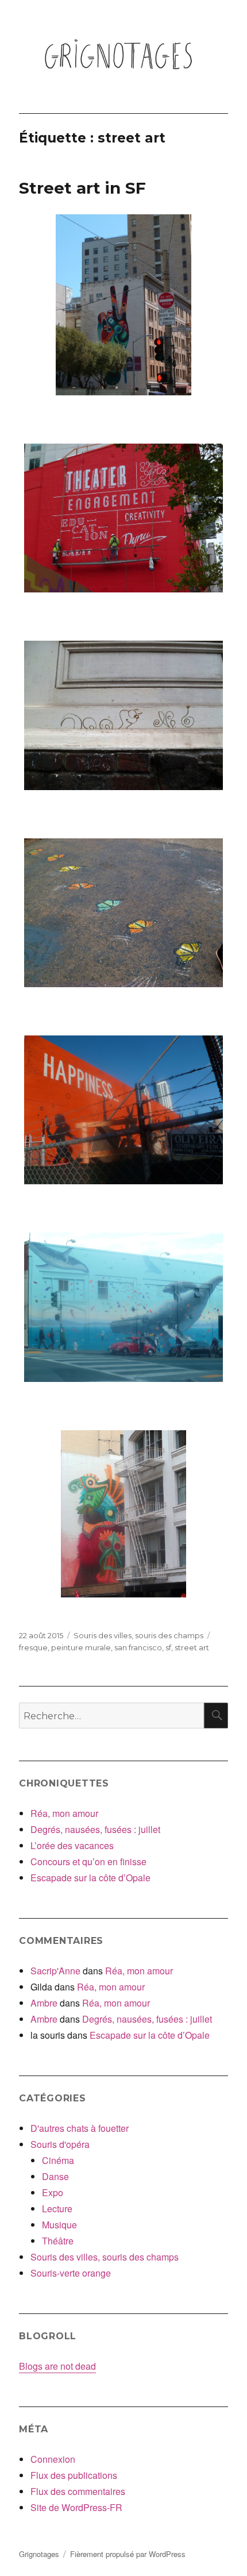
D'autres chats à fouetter (80, 2128)
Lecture (57, 2209)
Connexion (53, 2459)
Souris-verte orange (71, 2273)
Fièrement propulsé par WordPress (128, 2554)
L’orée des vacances (72, 1845)
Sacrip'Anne (55, 1971)
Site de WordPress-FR (76, 2507)
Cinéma (58, 2160)
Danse (55, 2176)
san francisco (138, 1647)
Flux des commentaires (78, 2491)
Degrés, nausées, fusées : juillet (95, 1829)
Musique (59, 2225)
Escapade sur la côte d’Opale (90, 1878)
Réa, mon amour (64, 1813)
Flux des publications (74, 2475)
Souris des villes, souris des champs (138, 1635)
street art (192, 1647)
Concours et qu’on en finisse (88, 1861)
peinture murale (81, 1647)
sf (168, 1647)
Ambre (44, 2003)
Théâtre (58, 2241)
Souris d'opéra (60, 2144)
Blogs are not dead (57, 2366)
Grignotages (39, 2554)
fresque (33, 1647)
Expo (53, 2192)
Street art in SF (82, 188)
